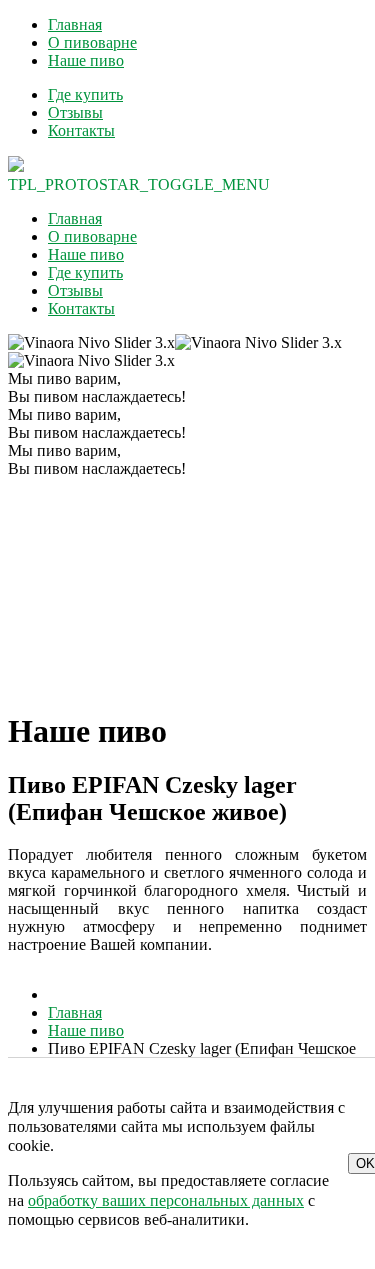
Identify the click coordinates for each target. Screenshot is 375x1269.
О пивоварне (92, 42)
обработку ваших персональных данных (166, 1200)
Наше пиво (86, 60)
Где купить (85, 94)
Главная (75, 24)
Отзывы (75, 112)
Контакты (81, 130)
